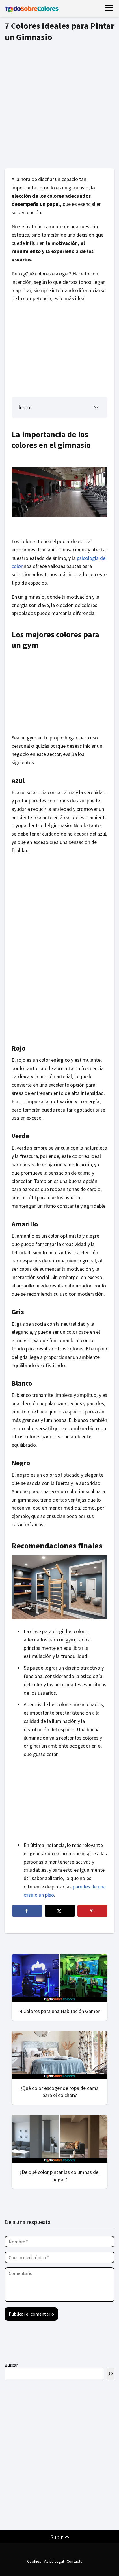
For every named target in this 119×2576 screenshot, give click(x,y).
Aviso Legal (54, 2561)
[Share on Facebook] (27, 1911)
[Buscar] (111, 2374)
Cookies (34, 2561)
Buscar (11, 2365)
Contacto (75, 2561)
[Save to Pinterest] (92, 1911)
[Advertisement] (59, 103)
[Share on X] (60, 1911)
